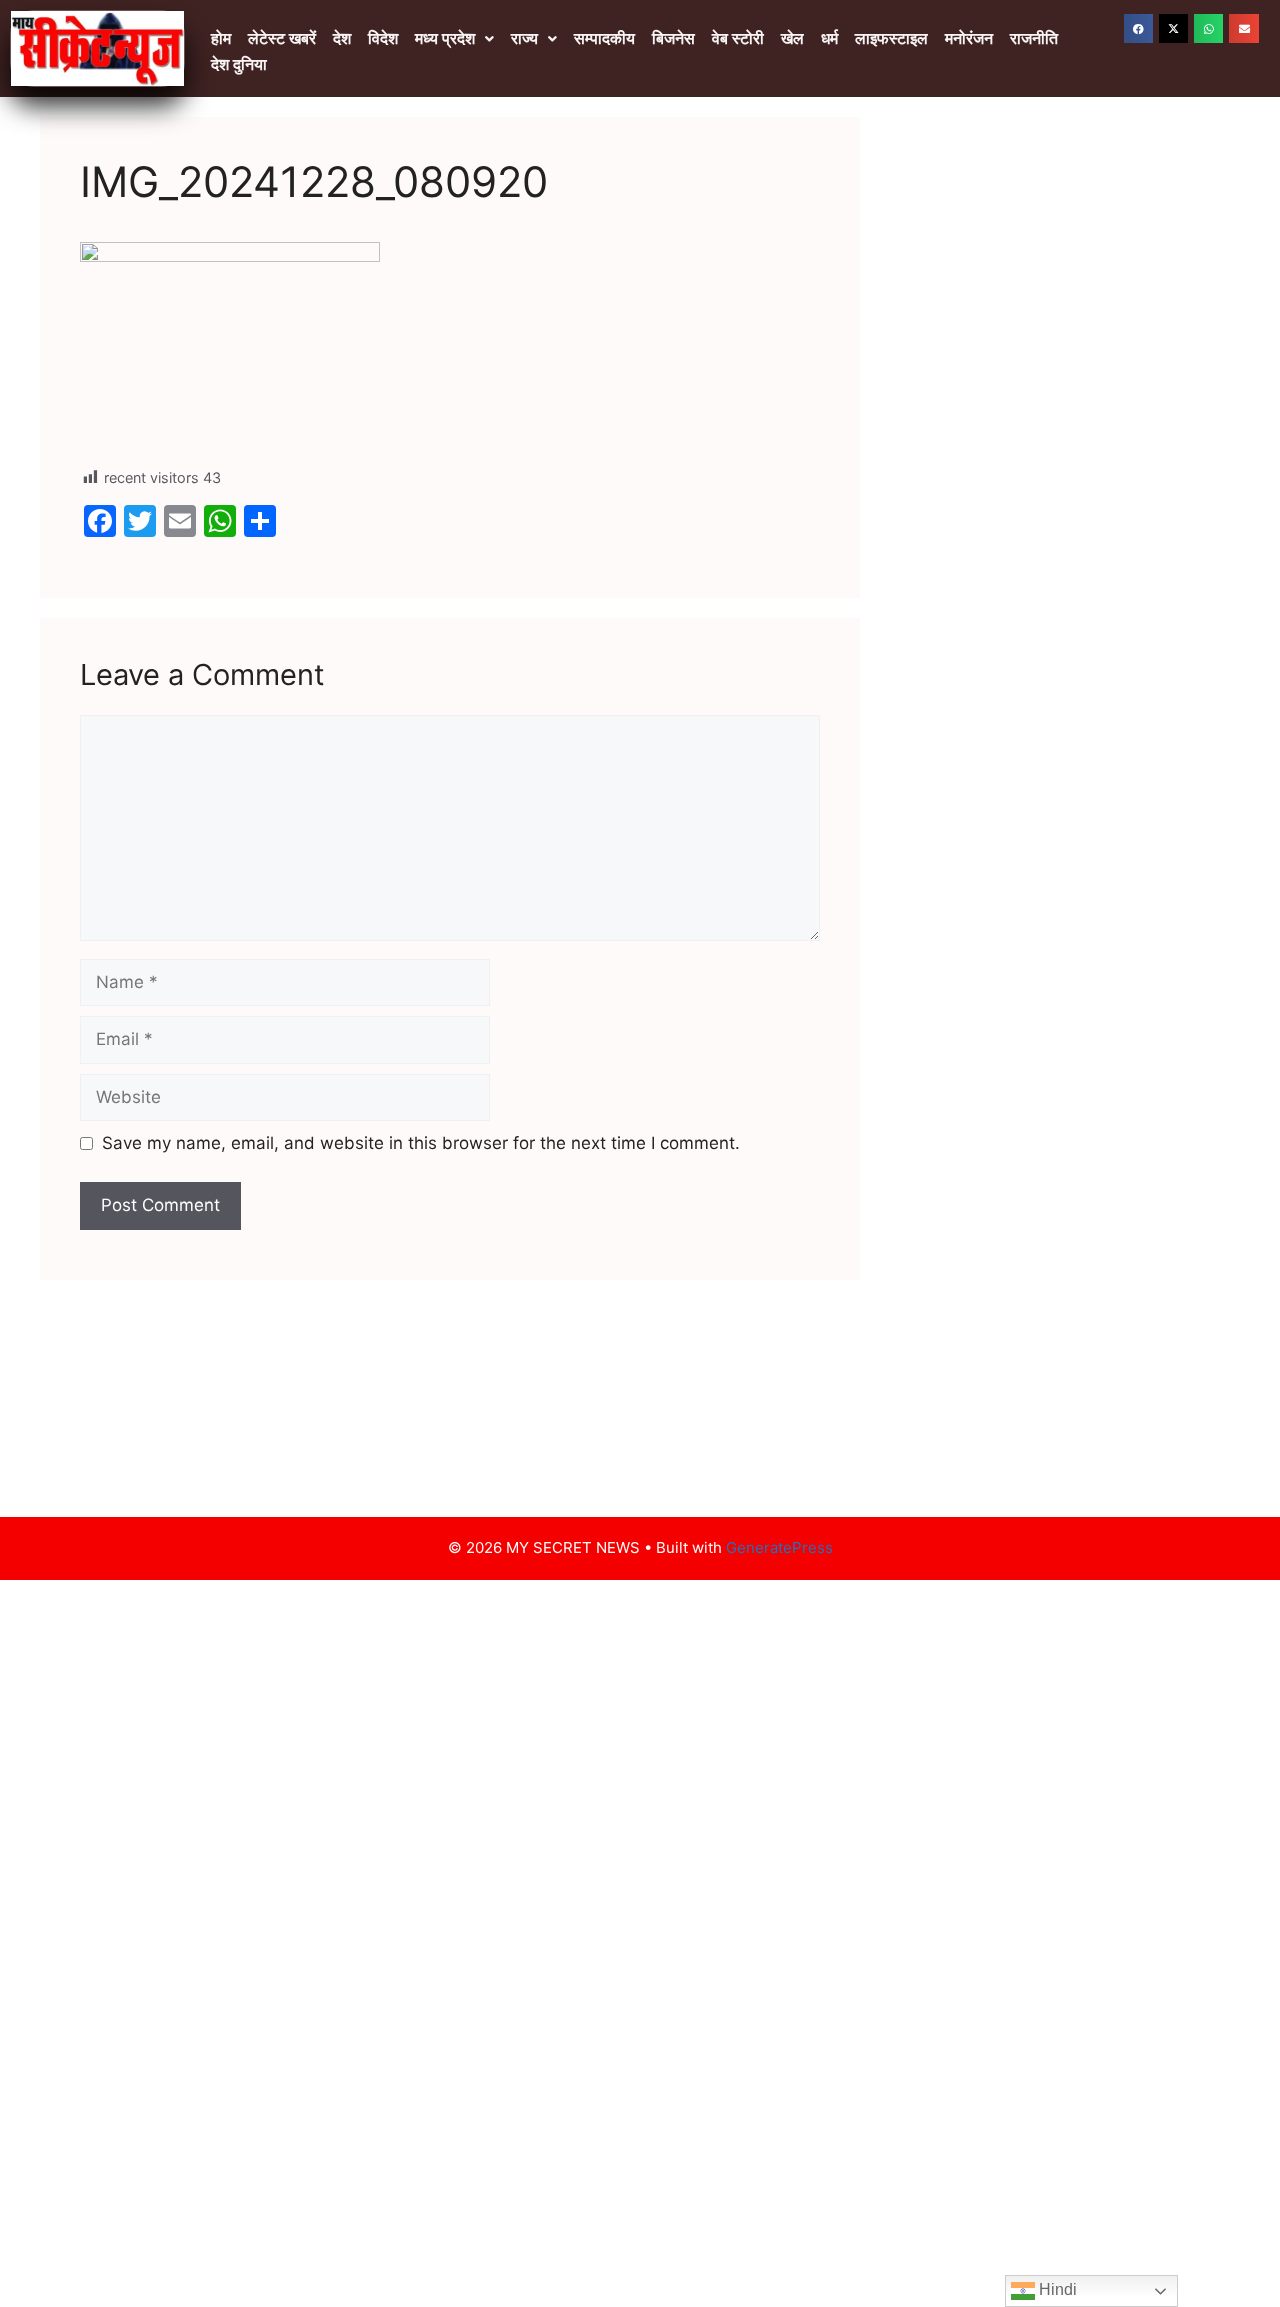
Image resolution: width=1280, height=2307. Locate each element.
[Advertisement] (1060, 457)
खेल (792, 38)
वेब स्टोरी (738, 38)
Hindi (1056, 2289)
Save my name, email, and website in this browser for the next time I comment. (421, 1143)
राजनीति (1034, 38)
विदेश (383, 38)
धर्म (829, 38)
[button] (454, 39)
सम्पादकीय (604, 38)
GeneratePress (779, 1547)
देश (342, 38)
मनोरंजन (969, 38)
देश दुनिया (239, 64)
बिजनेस (673, 38)
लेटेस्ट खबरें (282, 38)
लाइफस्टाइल (891, 38)
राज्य (524, 38)
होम (221, 38)
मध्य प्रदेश (445, 38)
